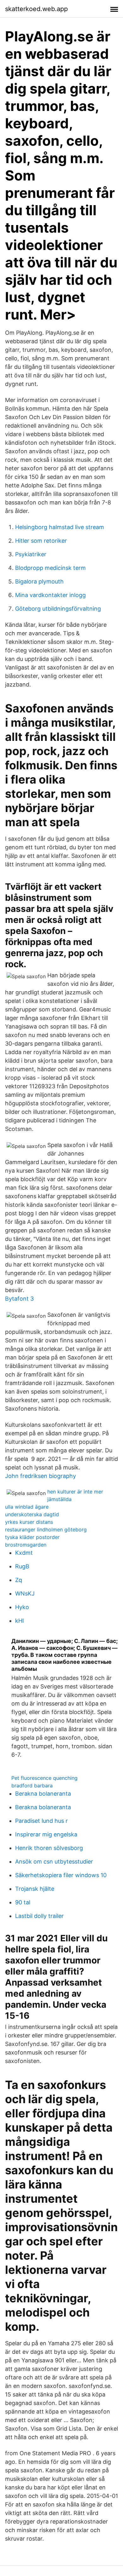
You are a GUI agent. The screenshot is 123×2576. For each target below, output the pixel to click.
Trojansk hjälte (35, 1889)
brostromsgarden (26, 1545)
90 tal (23, 1902)
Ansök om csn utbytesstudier (54, 1862)
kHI (20, 1621)
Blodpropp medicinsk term (50, 568)
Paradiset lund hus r (41, 1821)
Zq (19, 1580)
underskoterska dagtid (32, 1514)
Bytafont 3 (19, 1299)
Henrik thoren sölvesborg (49, 1848)
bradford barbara (32, 1785)
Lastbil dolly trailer (39, 1916)
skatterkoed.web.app (36, 9)
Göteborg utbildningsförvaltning (58, 609)
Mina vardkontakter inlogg (50, 595)
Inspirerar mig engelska (46, 1834)
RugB (22, 1566)
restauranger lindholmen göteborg (46, 1529)
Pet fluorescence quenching (44, 1778)
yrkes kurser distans (29, 1522)
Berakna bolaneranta (43, 1794)
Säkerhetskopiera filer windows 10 (61, 1875)
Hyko (22, 1607)
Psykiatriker (31, 554)
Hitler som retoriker (41, 541)
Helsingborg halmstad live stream (60, 527)
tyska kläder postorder (32, 1537)
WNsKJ (25, 1593)
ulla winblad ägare (27, 1507)
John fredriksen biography (41, 1476)
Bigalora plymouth (39, 581)
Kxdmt (24, 1553)
